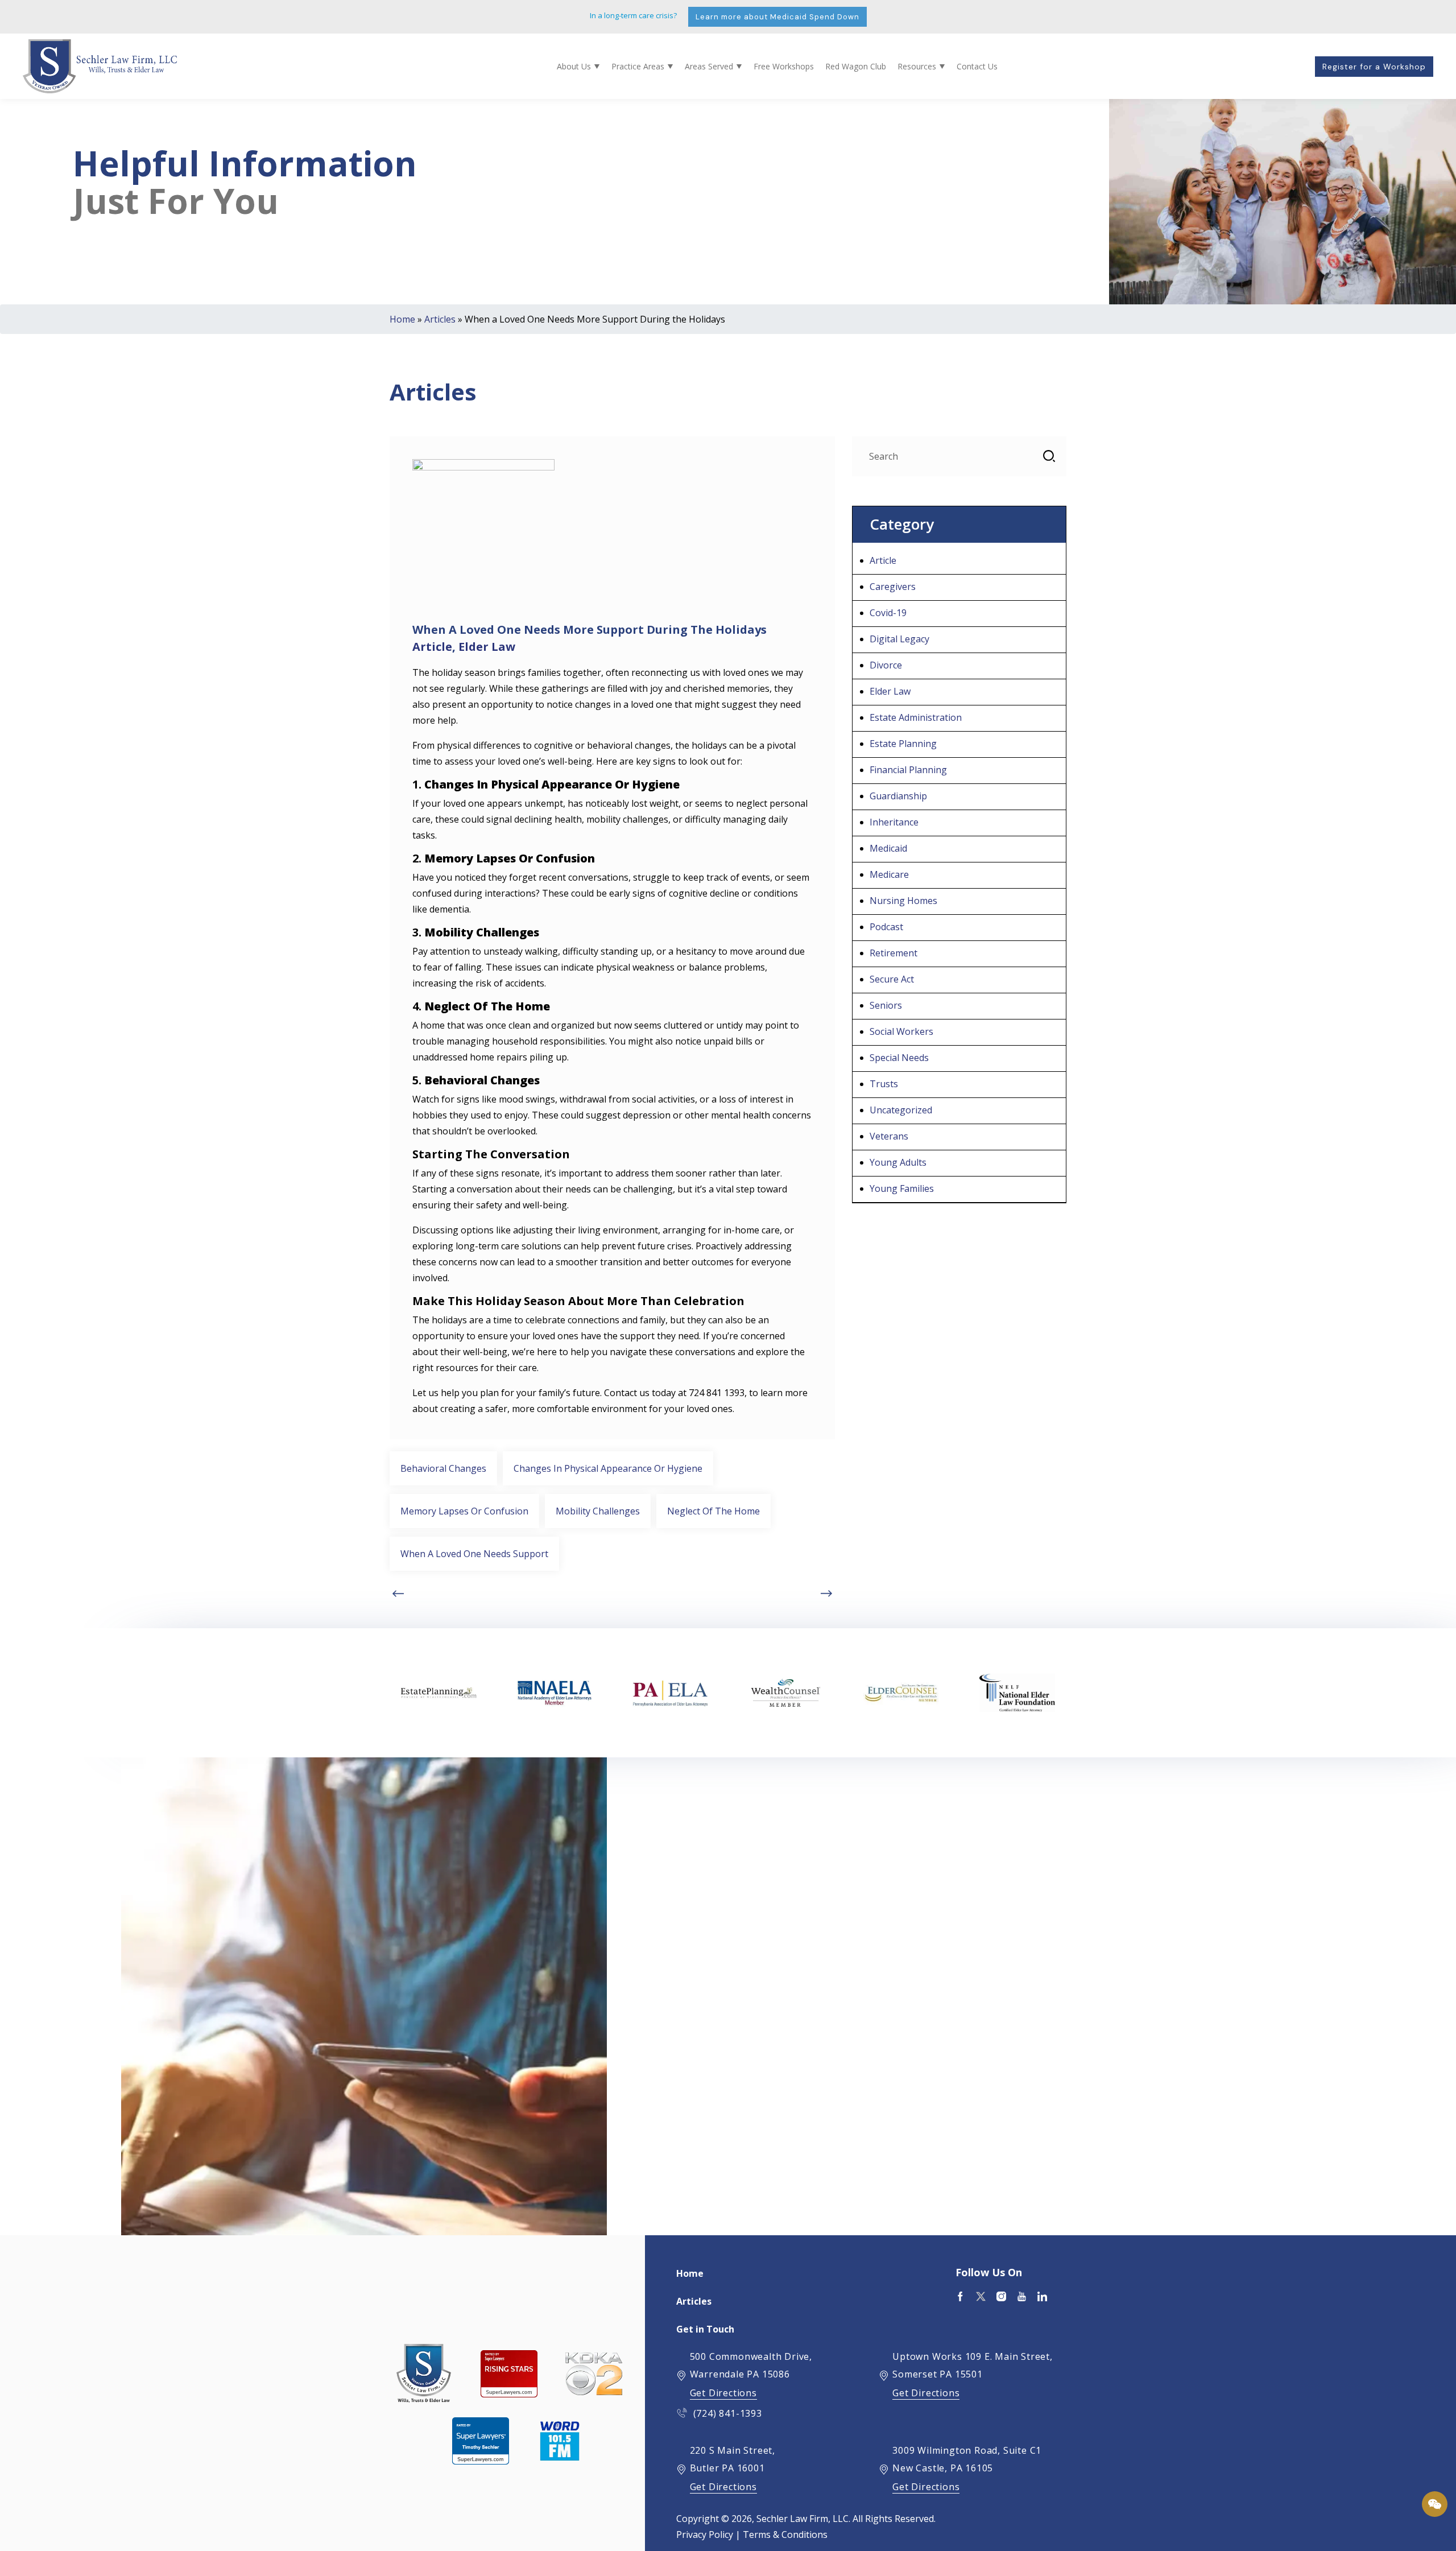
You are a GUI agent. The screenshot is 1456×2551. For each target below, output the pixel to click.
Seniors (886, 1005)
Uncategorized (901, 1110)
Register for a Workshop (1374, 67)
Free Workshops (784, 66)
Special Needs (899, 1058)
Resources (917, 66)
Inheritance (894, 822)
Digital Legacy (899, 639)
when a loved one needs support (474, 1554)
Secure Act (892, 979)
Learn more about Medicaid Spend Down (777, 17)
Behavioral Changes (443, 1468)
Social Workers (901, 1031)
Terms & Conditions (785, 2535)
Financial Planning (908, 770)
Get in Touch (705, 2329)
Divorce (886, 665)
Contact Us (977, 66)
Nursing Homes (903, 901)
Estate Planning (903, 744)
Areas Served (709, 66)
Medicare (889, 874)
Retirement (894, 953)
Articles (440, 319)
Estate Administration (916, 717)
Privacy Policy (705, 2535)
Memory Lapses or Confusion (464, 1511)
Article (432, 647)
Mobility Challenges (598, 1511)
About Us (574, 66)
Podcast (886, 927)
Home (402, 319)
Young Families (902, 1188)
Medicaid (888, 848)
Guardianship (898, 796)
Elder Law (487, 647)
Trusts (884, 1084)
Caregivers (893, 587)
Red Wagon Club (856, 66)
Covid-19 (888, 613)
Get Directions (723, 2393)
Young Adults (898, 1162)
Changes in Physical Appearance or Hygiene (608, 1468)
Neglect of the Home (713, 1511)
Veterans (889, 1136)
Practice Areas (638, 66)
